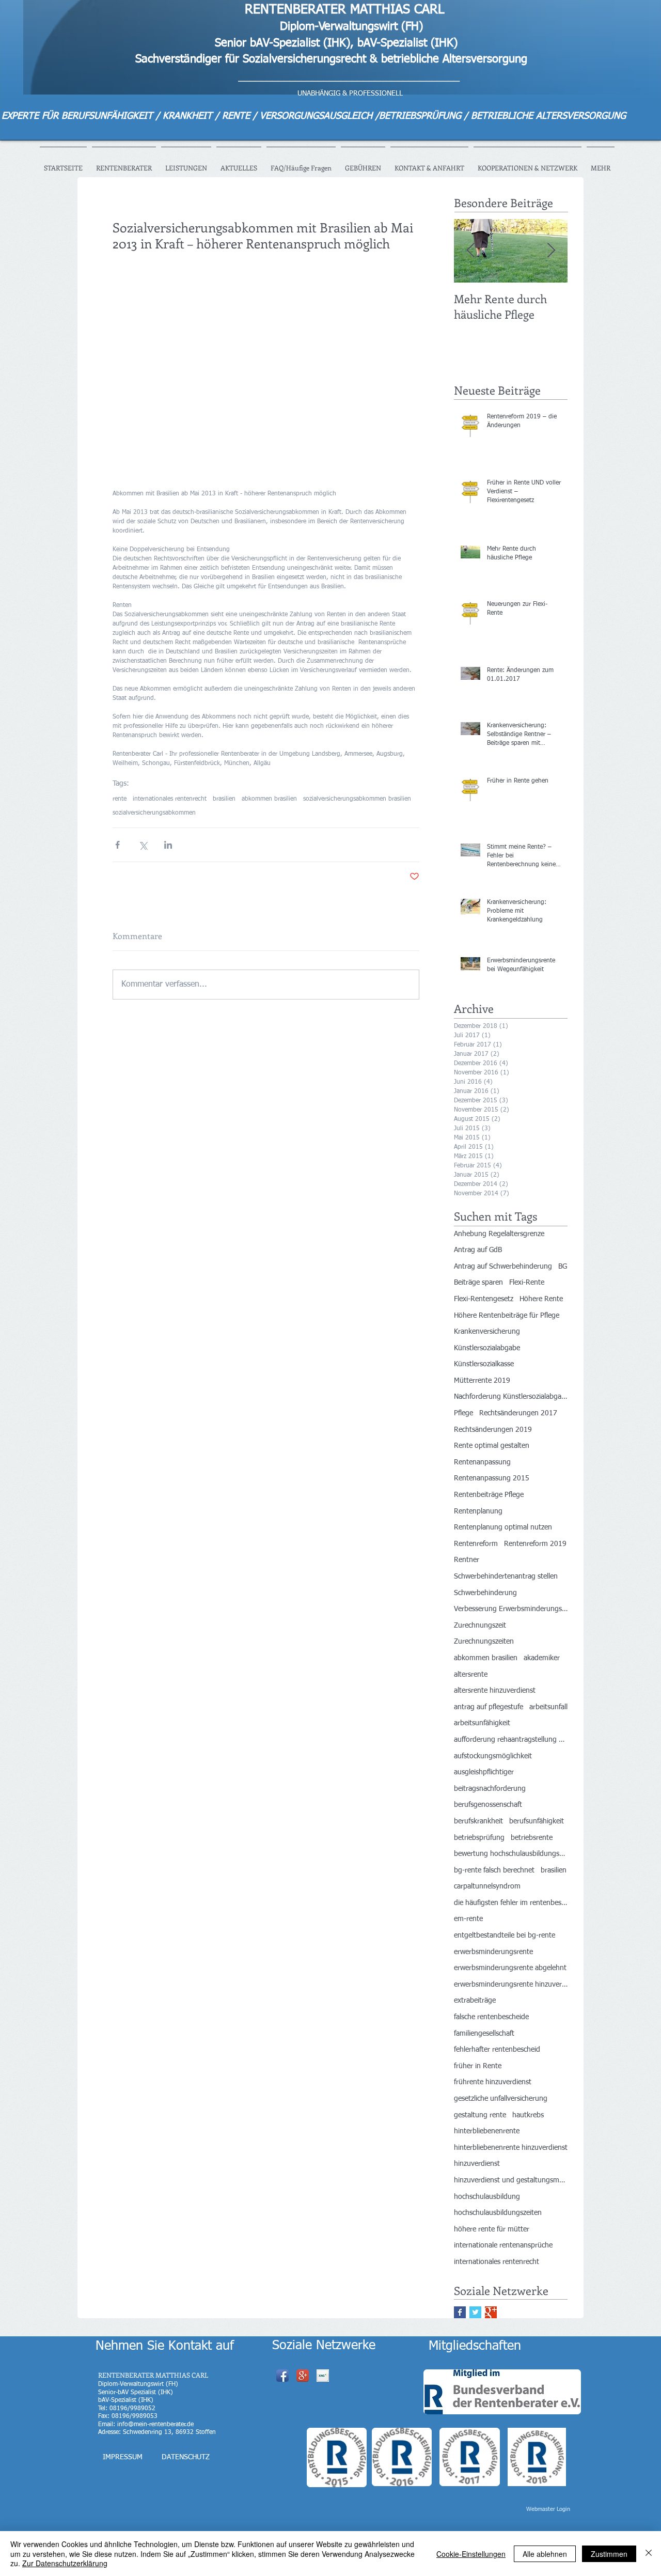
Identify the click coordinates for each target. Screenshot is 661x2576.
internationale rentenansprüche (503, 2245)
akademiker (542, 1658)
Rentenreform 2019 (535, 1544)
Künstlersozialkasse (484, 1364)
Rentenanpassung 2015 (492, 1478)
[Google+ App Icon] (303, 2376)
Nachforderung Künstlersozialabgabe (511, 1397)
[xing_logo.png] (323, 2376)
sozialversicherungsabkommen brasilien (357, 799)
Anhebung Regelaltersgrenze (499, 1234)
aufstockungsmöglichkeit (493, 1756)
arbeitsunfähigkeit (482, 1723)
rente (120, 799)
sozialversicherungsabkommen (154, 813)
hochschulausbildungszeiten (498, 2213)
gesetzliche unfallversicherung (501, 2099)
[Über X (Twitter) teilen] (143, 845)
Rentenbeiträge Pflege (489, 1495)
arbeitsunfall (548, 1707)
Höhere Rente (541, 1299)
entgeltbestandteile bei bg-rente (505, 1935)
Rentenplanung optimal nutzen (503, 1527)
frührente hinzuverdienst (493, 2082)
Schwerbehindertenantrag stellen (506, 1576)
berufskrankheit (478, 1821)
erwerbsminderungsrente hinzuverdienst (511, 1985)
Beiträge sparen (478, 1283)
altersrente (471, 1675)
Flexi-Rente (527, 1283)
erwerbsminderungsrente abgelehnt (510, 1968)
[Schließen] (649, 2554)
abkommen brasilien (269, 799)
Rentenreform (476, 1544)
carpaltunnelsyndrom (487, 1886)
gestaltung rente (480, 2115)
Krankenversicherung (487, 1332)
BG (563, 1267)
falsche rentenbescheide (491, 2017)
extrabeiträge (475, 2001)
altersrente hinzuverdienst (495, 1691)
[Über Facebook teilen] (117, 845)
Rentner (467, 1560)
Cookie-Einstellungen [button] (471, 2554)
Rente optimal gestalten (492, 1446)
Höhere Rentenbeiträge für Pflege (507, 1316)
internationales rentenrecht (170, 799)
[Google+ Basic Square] (491, 2312)
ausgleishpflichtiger (484, 1772)
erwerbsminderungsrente (493, 1952)
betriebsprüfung (479, 1838)
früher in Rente (478, 2066)
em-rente (468, 1919)
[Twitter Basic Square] (475, 2312)
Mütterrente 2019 (482, 1381)
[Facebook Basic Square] (460, 2312)
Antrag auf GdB (478, 1250)
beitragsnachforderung (490, 1789)
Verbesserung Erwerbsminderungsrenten (511, 1609)
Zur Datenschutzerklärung (65, 2563)
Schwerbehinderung (485, 1593)
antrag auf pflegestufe (489, 1707)
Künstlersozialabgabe (487, 1348)
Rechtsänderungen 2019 (493, 1430)
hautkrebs (528, 2115)
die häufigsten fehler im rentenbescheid (511, 1903)
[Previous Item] (470, 251)
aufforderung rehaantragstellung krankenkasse (511, 1740)
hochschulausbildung (487, 2197)
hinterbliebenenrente (487, 2131)
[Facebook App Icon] (282, 2376)
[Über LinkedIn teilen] (168, 845)
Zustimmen (609, 2554)
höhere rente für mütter (492, 2229)
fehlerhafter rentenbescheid (497, 2050)
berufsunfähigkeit (537, 1821)
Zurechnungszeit (480, 1626)
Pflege (463, 1413)
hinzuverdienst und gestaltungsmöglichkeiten (511, 2180)
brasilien (224, 799)
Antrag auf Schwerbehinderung (503, 1267)
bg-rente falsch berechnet (494, 1870)
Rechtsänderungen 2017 (518, 1413)
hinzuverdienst (477, 2164)
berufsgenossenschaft (488, 1805)
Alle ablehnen (545, 2554)
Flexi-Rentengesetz (484, 1299)
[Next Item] (551, 251)
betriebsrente (532, 1838)
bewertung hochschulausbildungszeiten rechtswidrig (511, 1854)
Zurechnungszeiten (484, 1642)
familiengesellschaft (484, 2034)
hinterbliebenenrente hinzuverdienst (511, 2148)
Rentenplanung (478, 1511)
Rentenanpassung (482, 1462)
